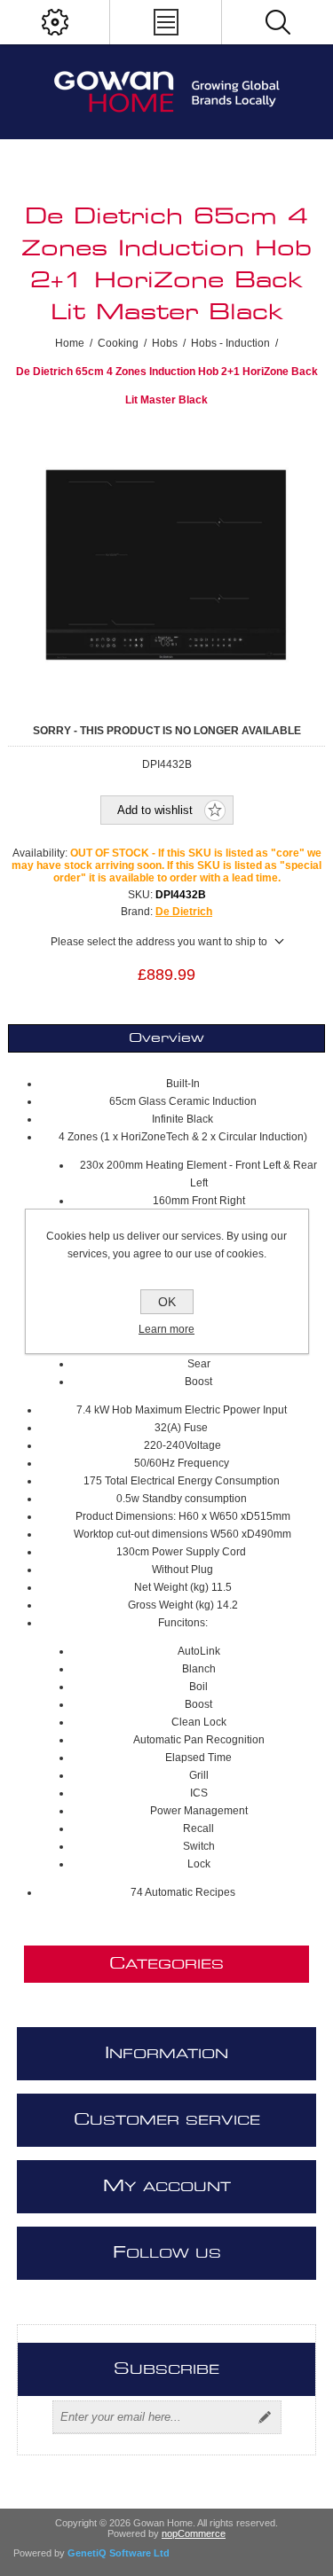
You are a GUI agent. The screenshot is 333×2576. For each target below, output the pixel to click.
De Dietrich (184, 912)
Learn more (166, 1329)
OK (167, 1302)
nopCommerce (194, 2533)
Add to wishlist (155, 810)
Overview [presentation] (166, 1038)
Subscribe (265, 2417)
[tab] (166, 1038)
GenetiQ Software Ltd (119, 2553)
